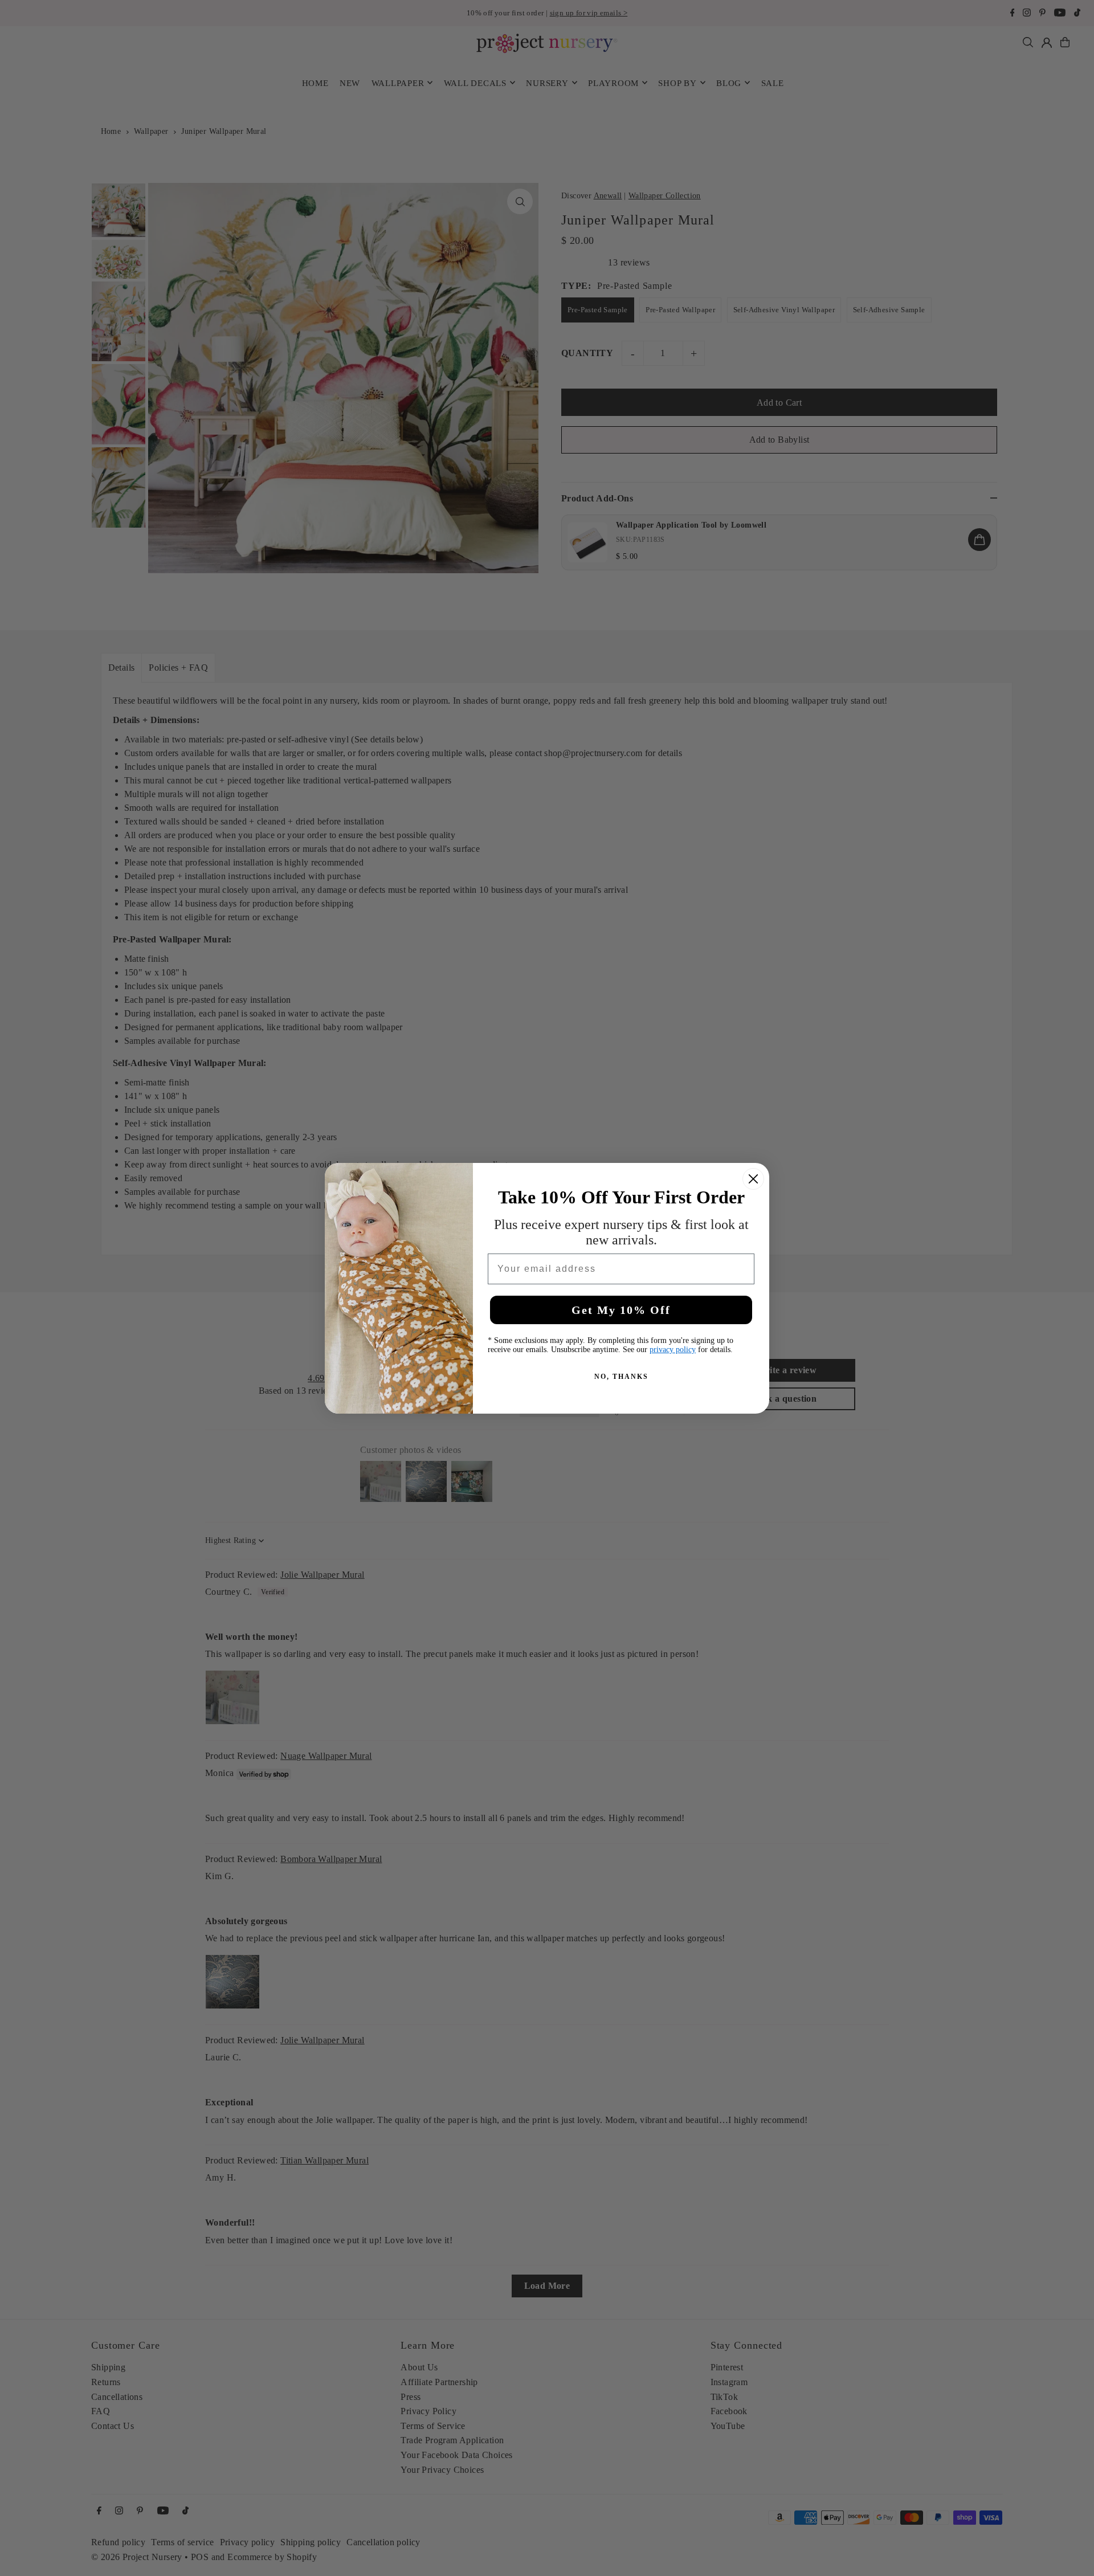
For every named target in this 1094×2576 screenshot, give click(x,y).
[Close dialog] (753, 1179)
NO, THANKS (621, 1377)
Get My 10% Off (621, 1310)
